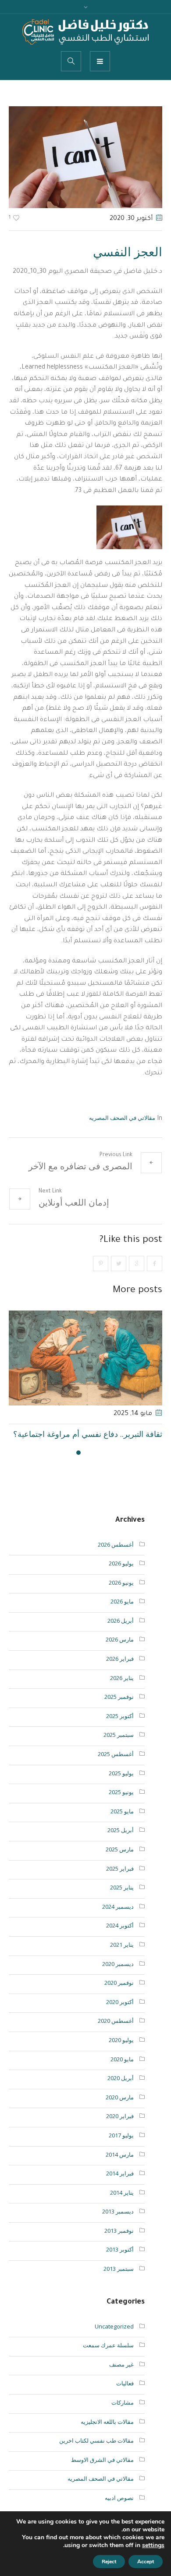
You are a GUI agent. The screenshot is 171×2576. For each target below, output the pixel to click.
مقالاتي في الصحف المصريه (122, 1118)
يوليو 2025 (121, 1785)
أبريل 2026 (121, 1633)
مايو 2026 (122, 1614)
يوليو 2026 (121, 1576)
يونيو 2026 (121, 1595)
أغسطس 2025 (116, 1766)
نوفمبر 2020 (119, 1995)
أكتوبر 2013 (120, 2262)
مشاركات (123, 2415)
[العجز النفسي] (85, 157)
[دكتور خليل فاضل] (85, 32)
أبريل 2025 (121, 1842)
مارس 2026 (120, 1652)
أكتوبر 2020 (120, 2014)
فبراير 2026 (120, 1671)
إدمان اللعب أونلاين (74, 1202)
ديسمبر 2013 (118, 2224)
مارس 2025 (120, 1861)
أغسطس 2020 (116, 2033)
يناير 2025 (122, 1900)
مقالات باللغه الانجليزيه (107, 2434)
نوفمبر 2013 (119, 2243)
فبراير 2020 (120, 2128)
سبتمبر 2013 (119, 2281)
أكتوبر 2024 (120, 1938)
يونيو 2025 (121, 1804)
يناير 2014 (122, 2205)
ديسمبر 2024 (118, 1919)
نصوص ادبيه (119, 2510)
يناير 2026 (122, 1690)
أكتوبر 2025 (120, 1728)
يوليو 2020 (121, 2052)
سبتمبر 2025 (119, 1747)
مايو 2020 (122, 2071)
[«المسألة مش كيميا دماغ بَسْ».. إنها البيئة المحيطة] (86, 1358)
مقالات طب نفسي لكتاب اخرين (96, 2453)
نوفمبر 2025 (119, 1709)
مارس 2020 (120, 2109)
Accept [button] (146, 2562)
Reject (109, 2562)
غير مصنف (121, 2377)
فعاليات (125, 2395)
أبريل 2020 (121, 2090)
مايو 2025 (122, 1823)
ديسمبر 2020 (118, 1976)
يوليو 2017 (121, 2147)
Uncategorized (114, 2339)
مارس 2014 (120, 2167)
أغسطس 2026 (116, 1557)
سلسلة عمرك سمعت (108, 2357)
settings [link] (153, 2545)
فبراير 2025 (120, 1881)
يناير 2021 (122, 1957)
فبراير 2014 (120, 2186)
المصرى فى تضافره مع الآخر (80, 1166)
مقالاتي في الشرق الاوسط (102, 2472)
